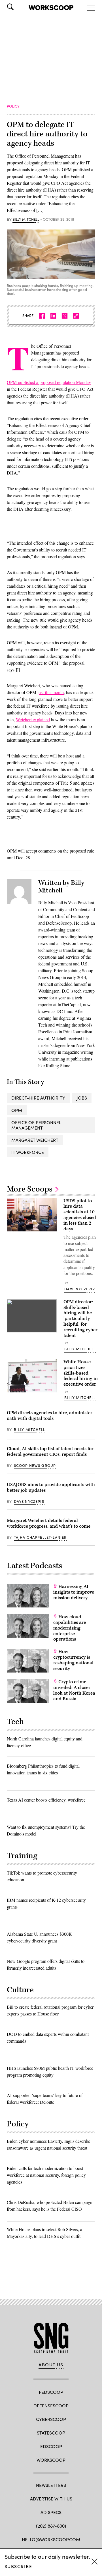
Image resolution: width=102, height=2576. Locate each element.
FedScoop (51, 2392)
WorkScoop (51, 2460)
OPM (17, 1110)
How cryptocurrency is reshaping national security (73, 1660)
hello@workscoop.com (51, 2539)
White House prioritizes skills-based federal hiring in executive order (81, 1373)
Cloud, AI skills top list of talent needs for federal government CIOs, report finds (50, 1452)
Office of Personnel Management (36, 1125)
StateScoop (51, 2433)
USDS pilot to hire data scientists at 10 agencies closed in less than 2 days (80, 1215)
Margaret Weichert (35, 1140)
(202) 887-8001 (51, 2526)
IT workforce (28, 1152)
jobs (82, 1098)
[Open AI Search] (18, 7)
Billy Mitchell (26, 220)
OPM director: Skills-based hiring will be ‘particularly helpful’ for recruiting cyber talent (80, 1319)
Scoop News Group (35, 1465)
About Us (51, 2365)
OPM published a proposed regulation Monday (49, 382)
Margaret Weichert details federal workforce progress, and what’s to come (49, 1523)
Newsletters (51, 2485)
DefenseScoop (51, 2406)
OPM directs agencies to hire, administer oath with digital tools (50, 1416)
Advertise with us (51, 2499)
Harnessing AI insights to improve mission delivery (74, 1592)
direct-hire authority (38, 1098)
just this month (51, 692)
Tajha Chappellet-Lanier (40, 1537)
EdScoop (51, 2446)
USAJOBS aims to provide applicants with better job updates (51, 1487)
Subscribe (18, 2566)
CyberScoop (51, 2419)
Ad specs (51, 2512)
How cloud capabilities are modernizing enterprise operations (70, 1628)
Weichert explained (33, 719)
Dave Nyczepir (80, 1289)
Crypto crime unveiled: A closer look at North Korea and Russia (74, 1690)
